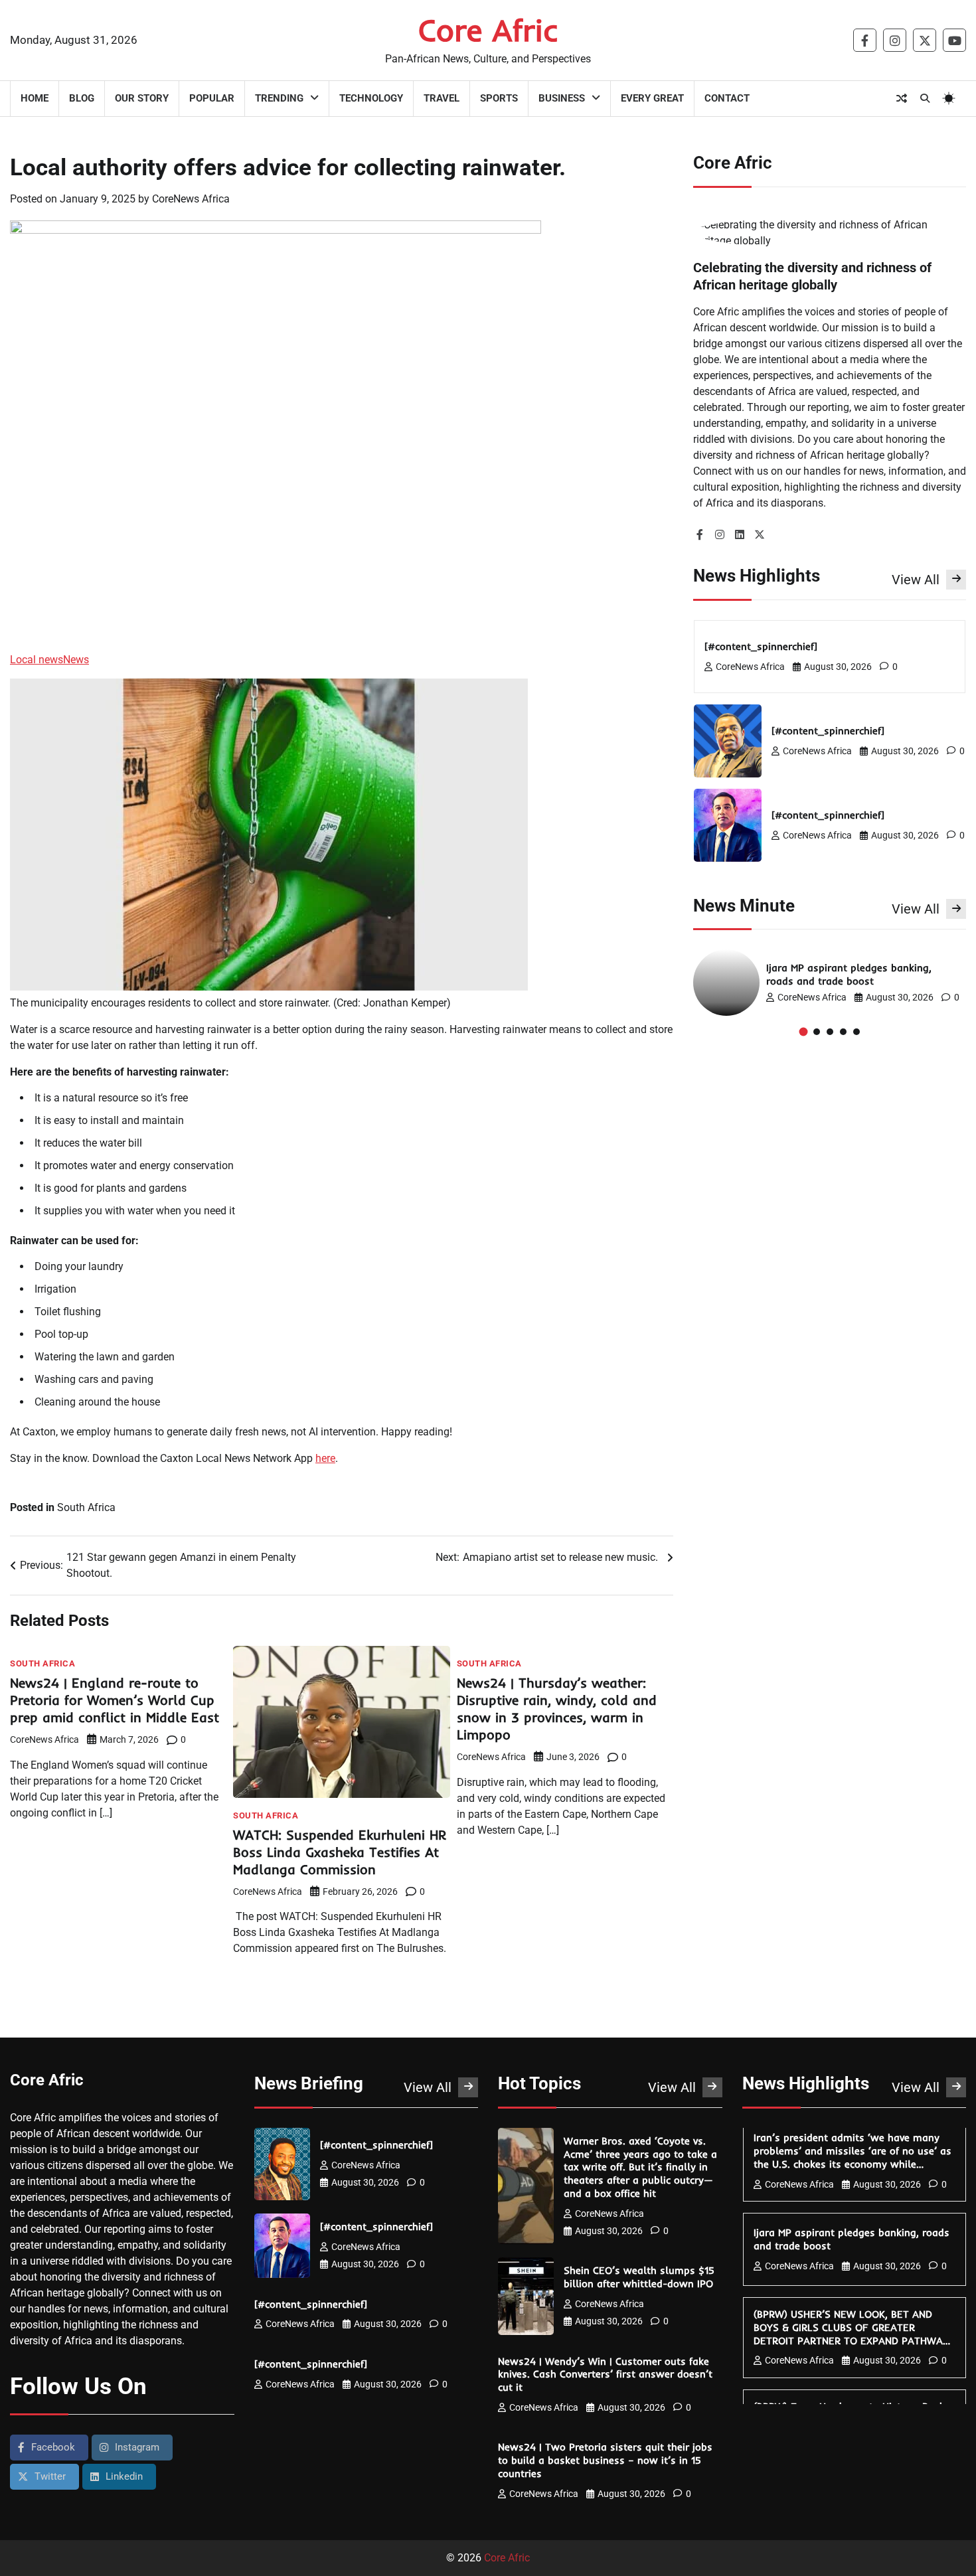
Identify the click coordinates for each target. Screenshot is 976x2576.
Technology (371, 98)
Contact (727, 98)
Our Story (142, 98)
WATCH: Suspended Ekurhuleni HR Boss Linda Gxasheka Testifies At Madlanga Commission (340, 1852)
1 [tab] (803, 1031)
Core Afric (488, 30)
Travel (442, 98)
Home (35, 98)
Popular (212, 98)
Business (562, 98)
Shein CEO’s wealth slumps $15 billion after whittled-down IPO (640, 2277)
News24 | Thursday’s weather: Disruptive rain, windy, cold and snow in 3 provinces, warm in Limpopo (557, 1709)
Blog (82, 98)
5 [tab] (856, 1032)
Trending (279, 98)
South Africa (86, 1507)
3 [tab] (830, 1032)
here (325, 1458)
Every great (652, 98)
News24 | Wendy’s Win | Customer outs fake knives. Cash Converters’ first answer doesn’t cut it (605, 2375)
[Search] (925, 98)
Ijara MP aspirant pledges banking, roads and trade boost (849, 974)
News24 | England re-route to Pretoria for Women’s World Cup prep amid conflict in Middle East (117, 1700)
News (76, 660)
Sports (499, 98)
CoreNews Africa (191, 199)
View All (916, 579)
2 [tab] (817, 1032)
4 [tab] (843, 1032)
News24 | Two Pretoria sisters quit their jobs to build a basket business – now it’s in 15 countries (605, 2460)
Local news (37, 660)
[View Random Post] (902, 98)
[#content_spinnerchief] (763, 646)
